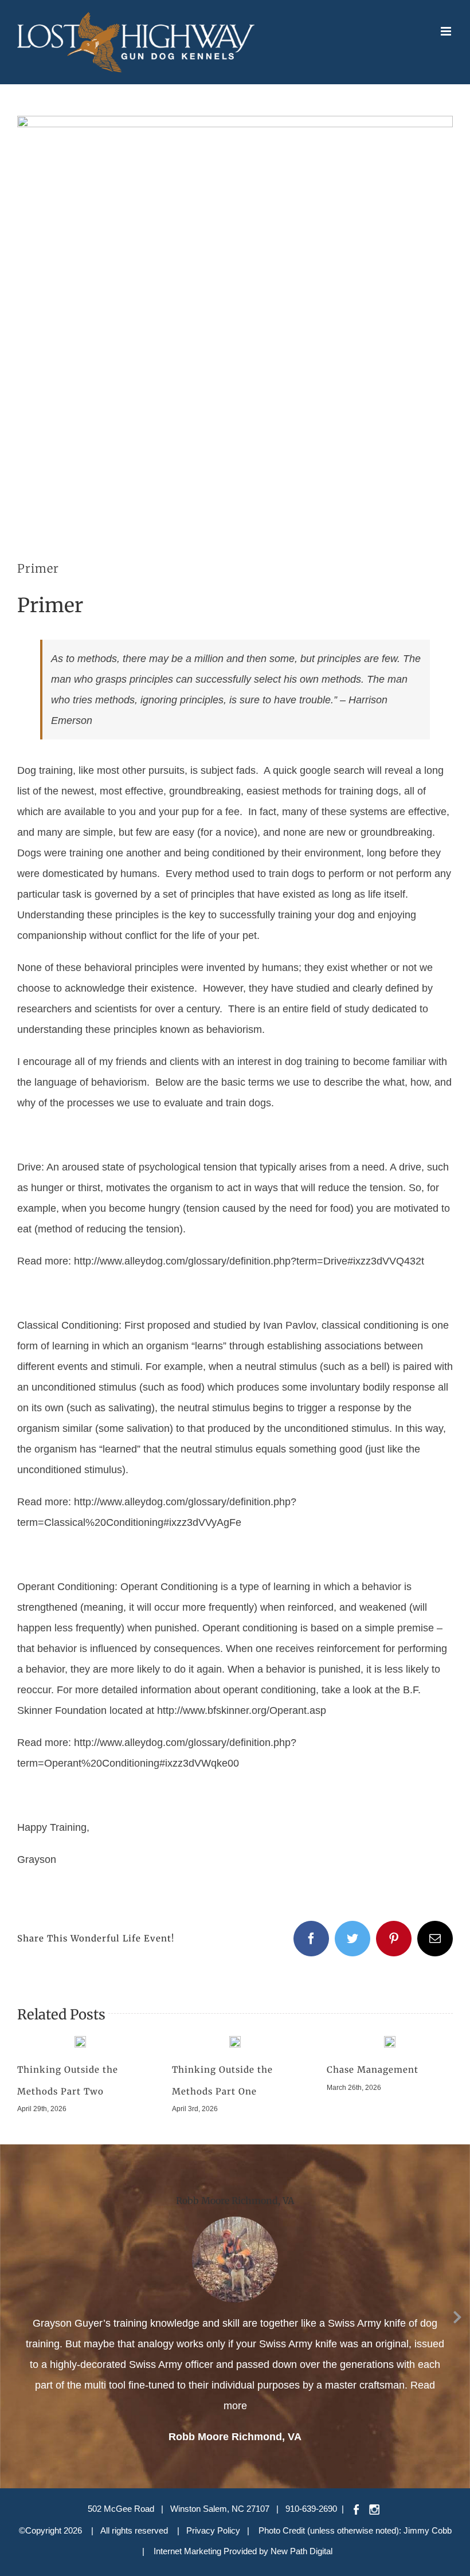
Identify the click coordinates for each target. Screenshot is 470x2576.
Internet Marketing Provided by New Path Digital (243, 2551)
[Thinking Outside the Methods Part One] (235, 2041)
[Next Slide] (457, 2315)
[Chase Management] (390, 2041)
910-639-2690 (311, 2509)
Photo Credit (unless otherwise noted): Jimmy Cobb (355, 2530)
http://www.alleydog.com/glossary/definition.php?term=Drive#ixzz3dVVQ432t (249, 1261)
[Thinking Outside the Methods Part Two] (80, 2041)
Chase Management (373, 2070)
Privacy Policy (213, 2530)
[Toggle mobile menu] (447, 31)
